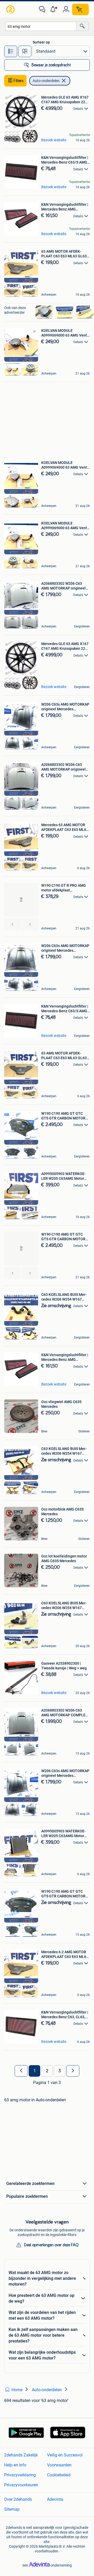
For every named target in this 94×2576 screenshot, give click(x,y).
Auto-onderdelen (46, 81)
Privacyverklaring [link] (20, 2475)
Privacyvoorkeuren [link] (21, 2485)
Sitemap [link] (12, 2509)
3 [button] (60, 2071)
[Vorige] (21, 2071)
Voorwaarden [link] (59, 2465)
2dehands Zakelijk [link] (21, 2455)
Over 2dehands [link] (18, 2499)
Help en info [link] (15, 2465)
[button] (54, 9)
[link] (11, 9)
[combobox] (41, 26)
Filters (19, 81)
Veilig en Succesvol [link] (65, 2455)
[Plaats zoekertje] (80, 9)
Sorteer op (41, 42)
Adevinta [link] (55, 2499)
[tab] (11, 51)
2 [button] (47, 2071)
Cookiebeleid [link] (59, 2475)
